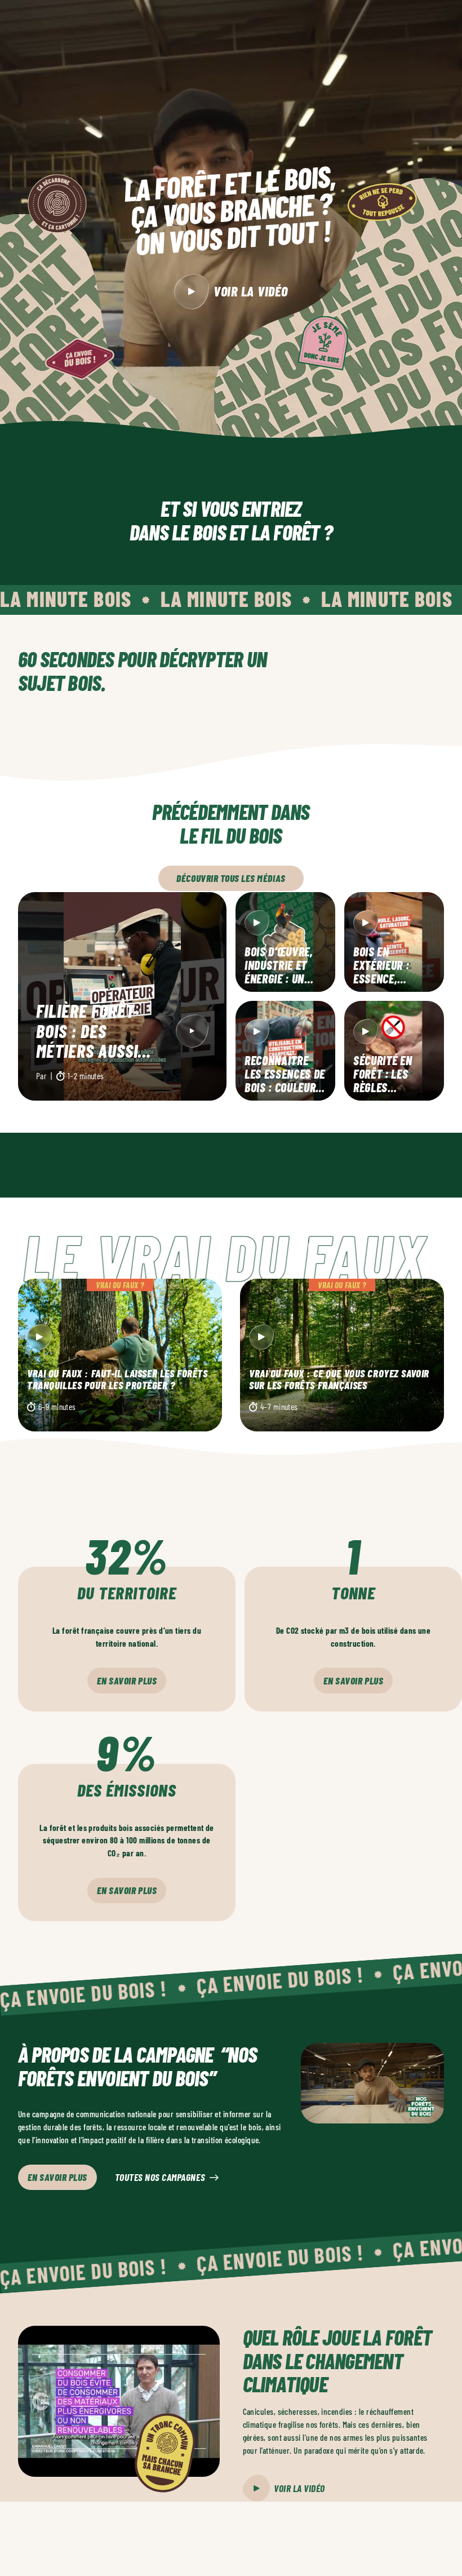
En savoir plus (127, 1681)
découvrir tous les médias (231, 878)
